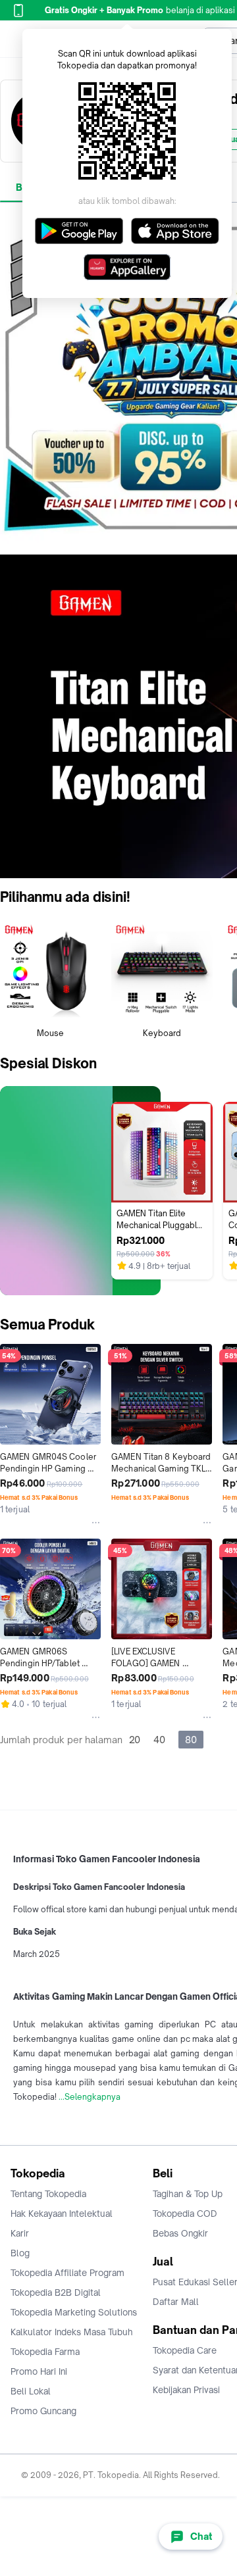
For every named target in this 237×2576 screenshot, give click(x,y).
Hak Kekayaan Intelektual (62, 2214)
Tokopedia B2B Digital (56, 2292)
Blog (20, 2253)
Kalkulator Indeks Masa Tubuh (72, 2332)
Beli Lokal (31, 2391)
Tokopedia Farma (45, 2352)
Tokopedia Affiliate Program (67, 2273)
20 (135, 1740)
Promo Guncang (43, 2411)
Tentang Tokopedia (48, 2194)
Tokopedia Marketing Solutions (74, 2312)
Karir (20, 2233)
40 (159, 1740)
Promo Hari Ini (39, 2371)
